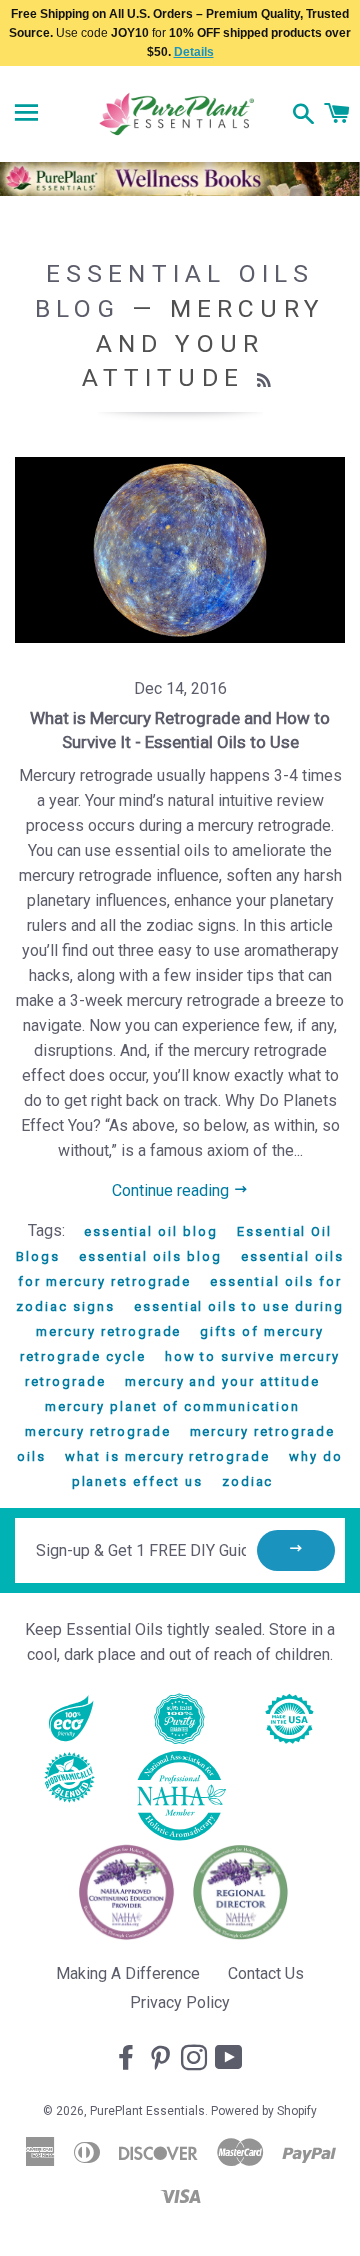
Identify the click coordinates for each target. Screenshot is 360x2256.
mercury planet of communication (172, 1406)
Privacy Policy (180, 2002)
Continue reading (172, 1190)
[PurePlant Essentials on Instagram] (196, 2059)
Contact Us (266, 1973)
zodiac (248, 1481)
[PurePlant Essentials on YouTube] (231, 2059)
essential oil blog (151, 1231)
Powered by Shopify (264, 2111)
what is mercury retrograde (167, 1456)
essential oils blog (150, 1256)
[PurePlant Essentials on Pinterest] (162, 2059)
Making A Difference (128, 1973)
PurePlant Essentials (147, 2111)
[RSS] (266, 381)
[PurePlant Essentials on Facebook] (128, 2059)
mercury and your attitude (222, 1381)
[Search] (303, 116)
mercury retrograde (97, 1431)
